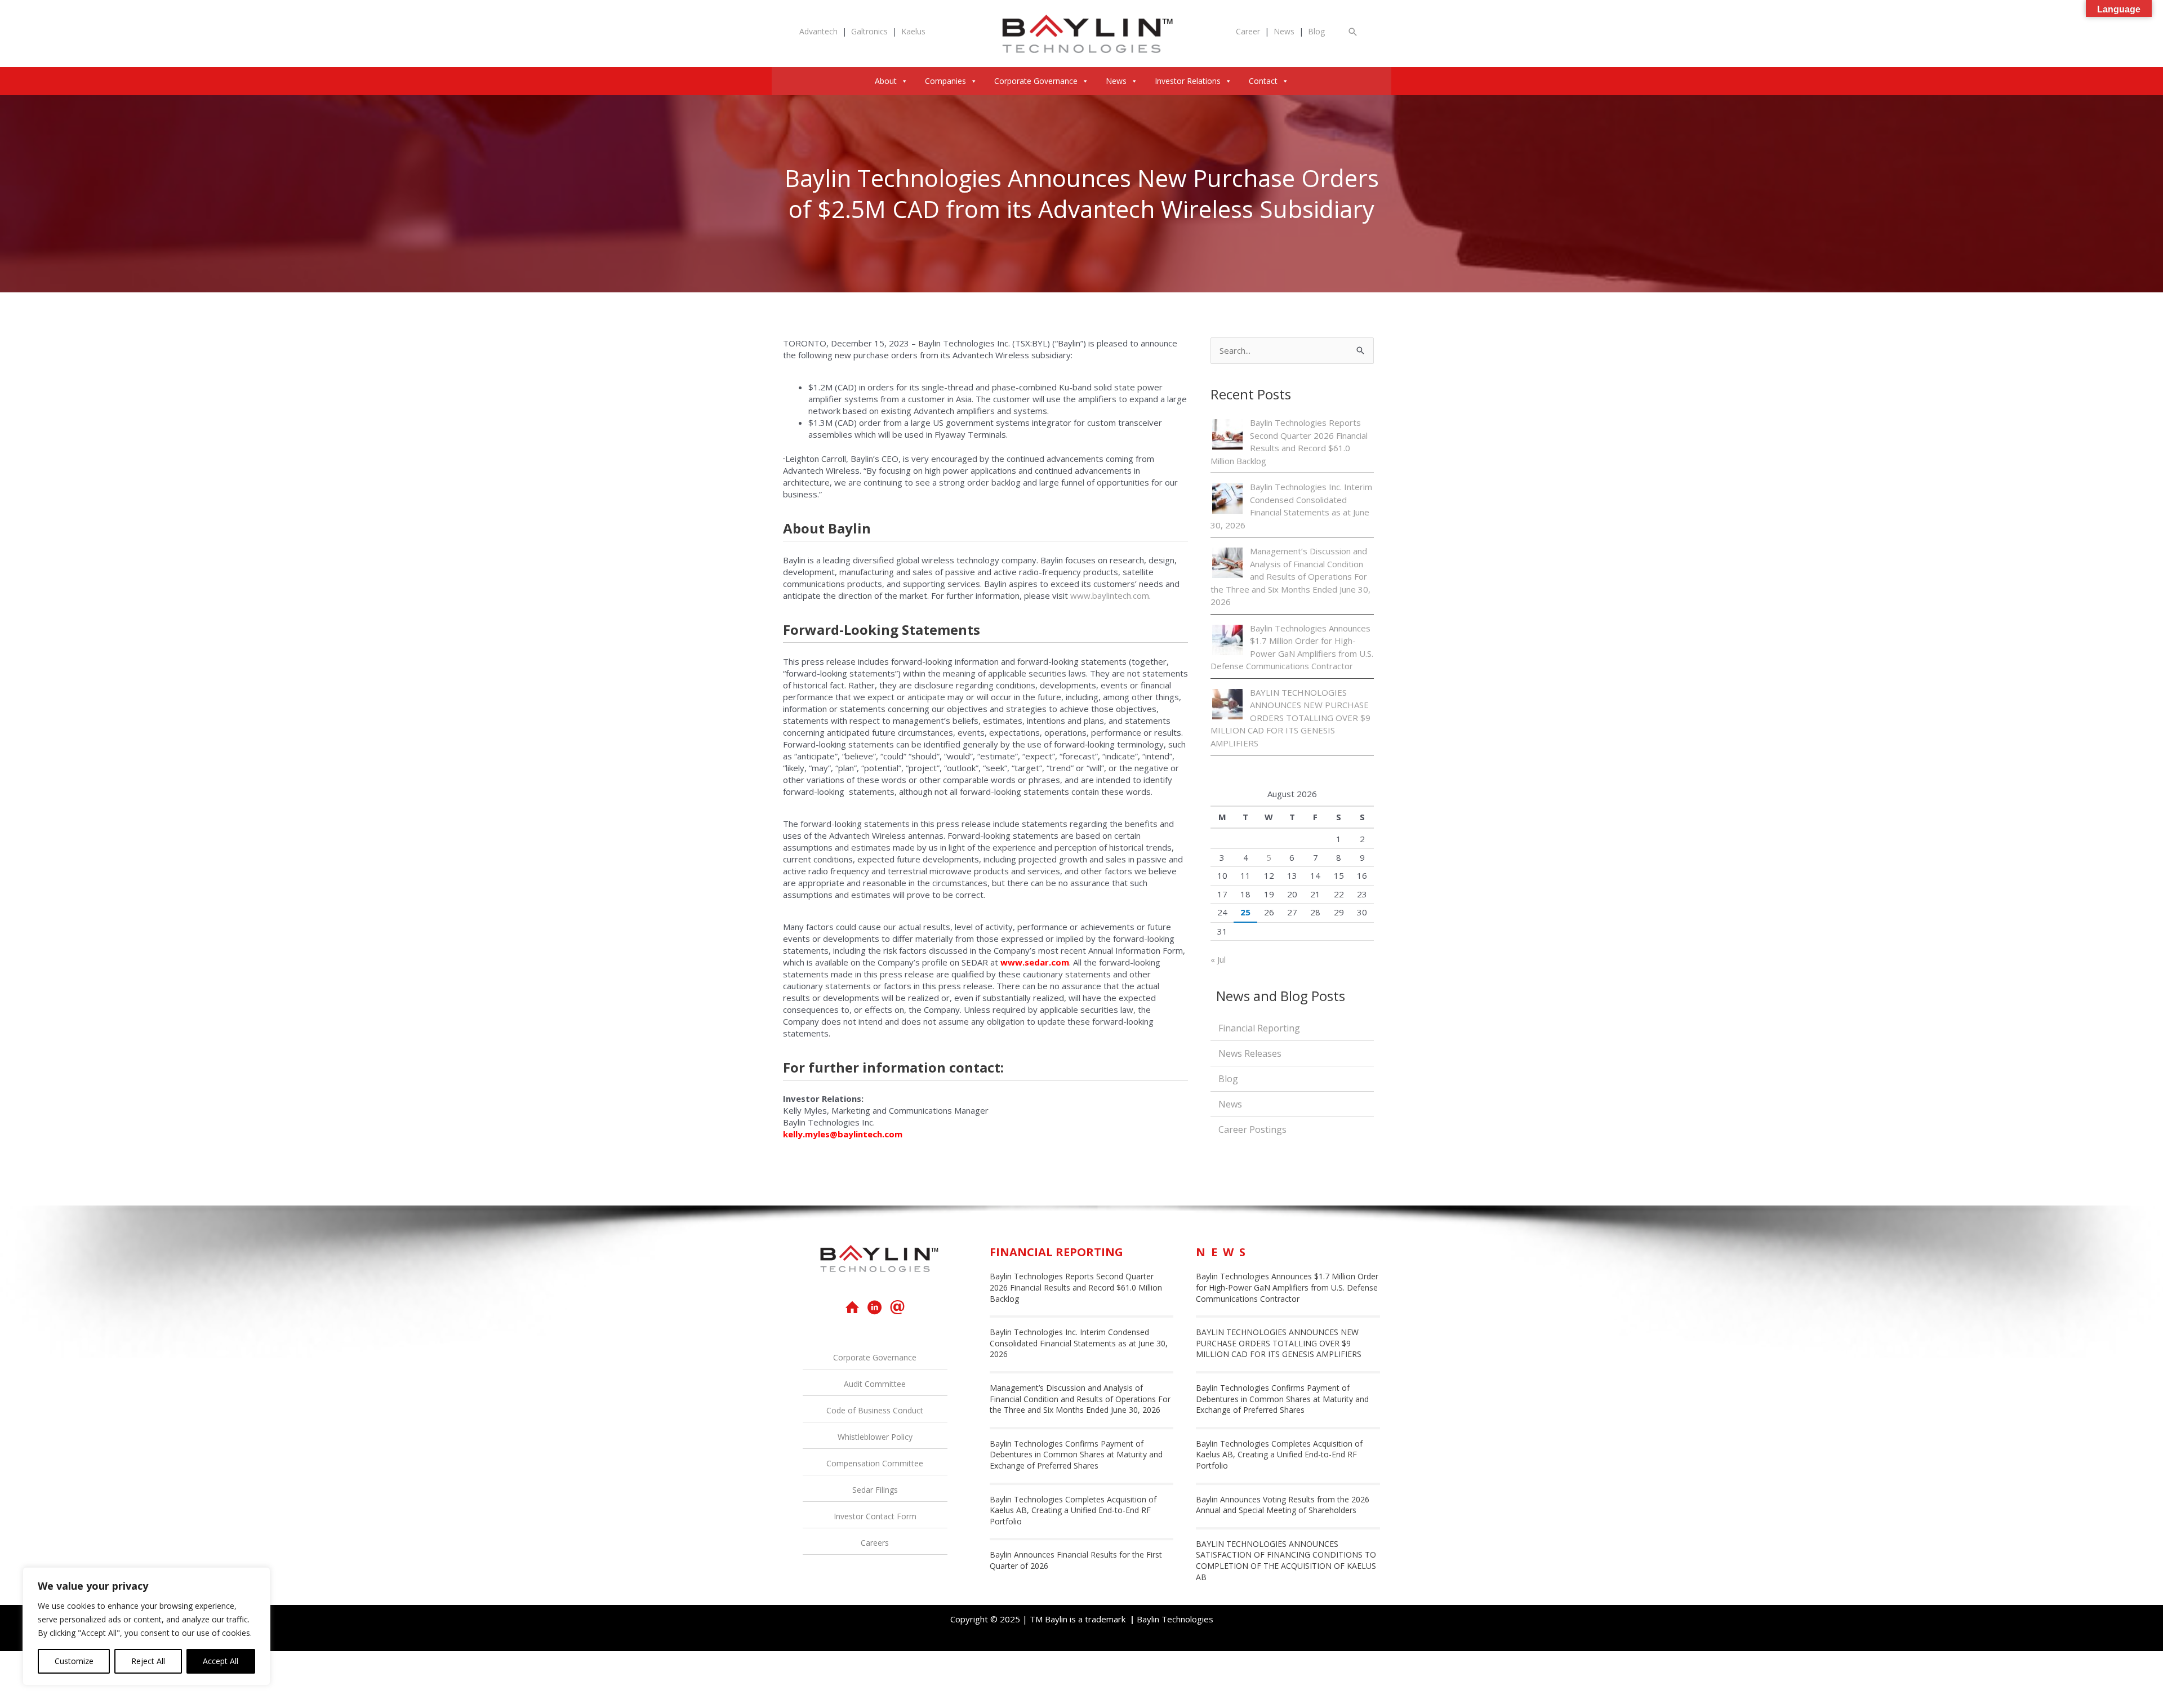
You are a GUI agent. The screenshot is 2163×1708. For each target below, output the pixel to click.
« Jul (1218, 959)
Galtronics (869, 31)
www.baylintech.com (1110, 595)
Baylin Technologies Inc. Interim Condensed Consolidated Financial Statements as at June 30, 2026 (1079, 1343)
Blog (1316, 31)
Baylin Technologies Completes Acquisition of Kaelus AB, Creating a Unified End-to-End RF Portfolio (1073, 1510)
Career (1248, 31)
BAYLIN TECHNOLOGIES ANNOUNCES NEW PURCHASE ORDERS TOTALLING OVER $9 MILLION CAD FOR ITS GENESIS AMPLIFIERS (1290, 718)
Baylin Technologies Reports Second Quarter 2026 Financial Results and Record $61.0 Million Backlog (1076, 1287)
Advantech (818, 31)
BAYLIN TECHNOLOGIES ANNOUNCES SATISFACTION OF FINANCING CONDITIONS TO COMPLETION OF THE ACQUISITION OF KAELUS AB (1286, 1560)
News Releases (1250, 1053)
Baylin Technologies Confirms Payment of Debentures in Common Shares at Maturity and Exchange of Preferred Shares (1076, 1455)
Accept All (221, 1661)
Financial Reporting (1259, 1028)
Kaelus (913, 31)
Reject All (148, 1661)
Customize (74, 1661)
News (1284, 31)
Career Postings (1252, 1129)
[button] (1353, 32)
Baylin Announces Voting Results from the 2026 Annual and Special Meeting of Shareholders (1283, 1505)
